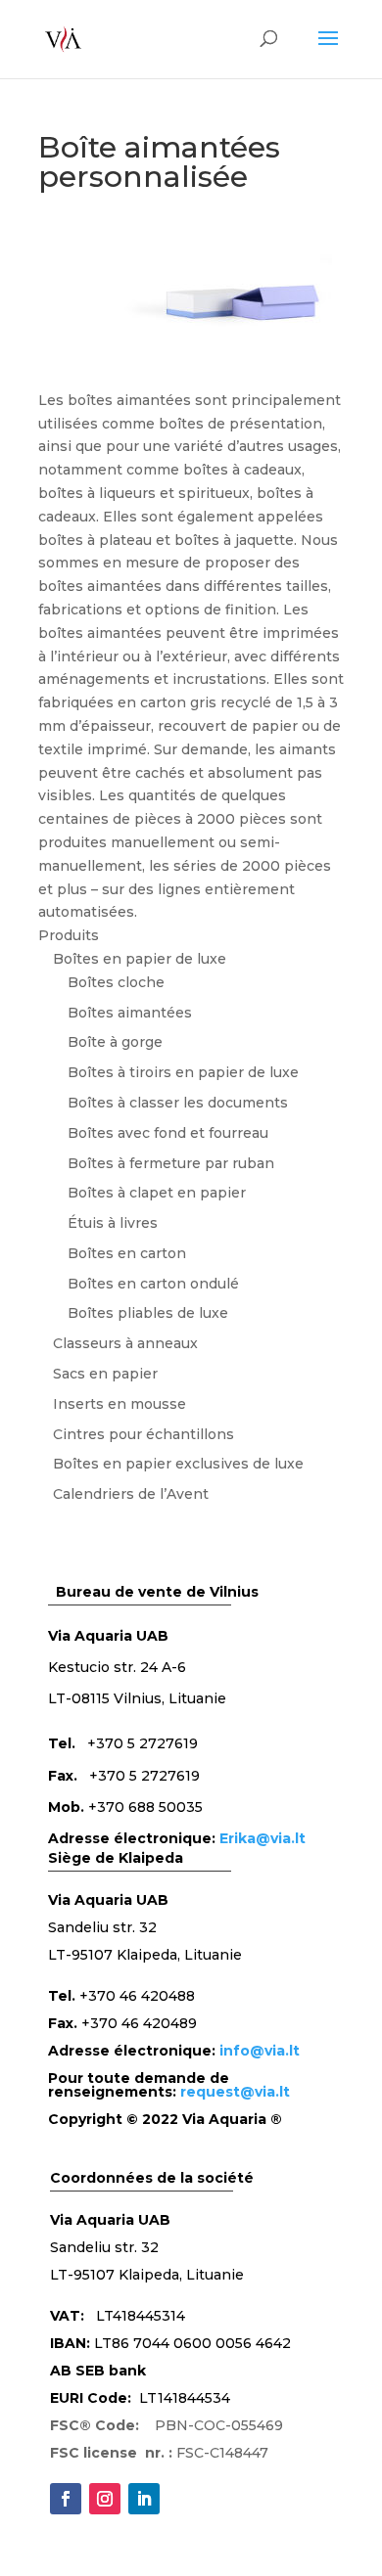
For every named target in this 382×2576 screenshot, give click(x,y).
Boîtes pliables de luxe (148, 1313)
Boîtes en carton (127, 1253)
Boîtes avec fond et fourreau (168, 1133)
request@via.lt (235, 2092)
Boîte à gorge (115, 1042)
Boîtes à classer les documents (178, 1103)
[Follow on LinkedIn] (144, 2499)
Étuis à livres (113, 1223)
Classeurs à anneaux (125, 1343)
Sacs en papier (105, 1374)
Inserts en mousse (119, 1404)
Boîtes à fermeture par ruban (171, 1163)
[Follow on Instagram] (105, 2499)
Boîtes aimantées (130, 1013)
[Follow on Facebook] (66, 2499)
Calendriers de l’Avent (131, 1494)
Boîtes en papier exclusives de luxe (178, 1464)
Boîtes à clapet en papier (157, 1193)
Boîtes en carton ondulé (153, 1284)
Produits (69, 935)
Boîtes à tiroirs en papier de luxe (183, 1072)
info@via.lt (260, 2051)
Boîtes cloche (116, 982)
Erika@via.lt (263, 1838)
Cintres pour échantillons (143, 1434)
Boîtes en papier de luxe (140, 959)
